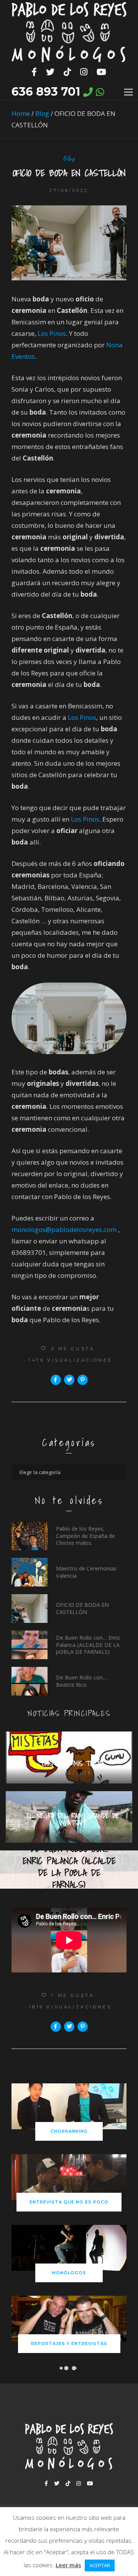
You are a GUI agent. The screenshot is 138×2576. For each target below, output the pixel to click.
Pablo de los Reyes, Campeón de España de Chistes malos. (85, 1535)
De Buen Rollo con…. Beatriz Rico (82, 1681)
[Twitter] (50, 72)
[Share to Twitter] (69, 1380)
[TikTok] (67, 72)
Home (21, 113)
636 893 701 (46, 92)
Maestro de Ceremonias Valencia (86, 1572)
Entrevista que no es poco (69, 2202)
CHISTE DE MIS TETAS (73, 1763)
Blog (42, 113)
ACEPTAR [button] (100, 2565)
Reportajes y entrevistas (69, 2343)
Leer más (68, 2565)
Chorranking (69, 2131)
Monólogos (69, 2273)
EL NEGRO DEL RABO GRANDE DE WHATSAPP (73, 1819)
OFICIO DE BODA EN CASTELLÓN (82, 1608)
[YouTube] (102, 72)
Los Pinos (52, 333)
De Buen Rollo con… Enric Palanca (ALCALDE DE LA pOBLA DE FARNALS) (88, 1644)
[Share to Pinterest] (83, 1380)
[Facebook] (34, 72)
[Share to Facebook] (56, 1380)
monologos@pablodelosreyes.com (64, 1229)
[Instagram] (84, 72)
